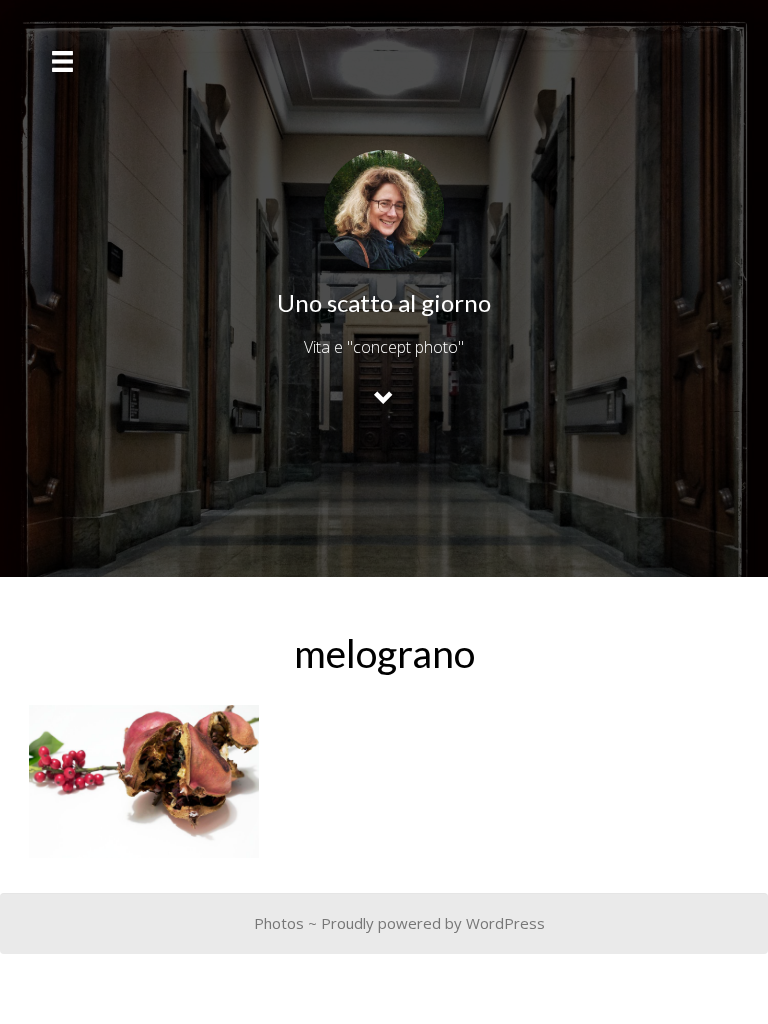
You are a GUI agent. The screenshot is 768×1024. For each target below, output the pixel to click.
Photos (279, 923)
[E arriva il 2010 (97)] (144, 781)
